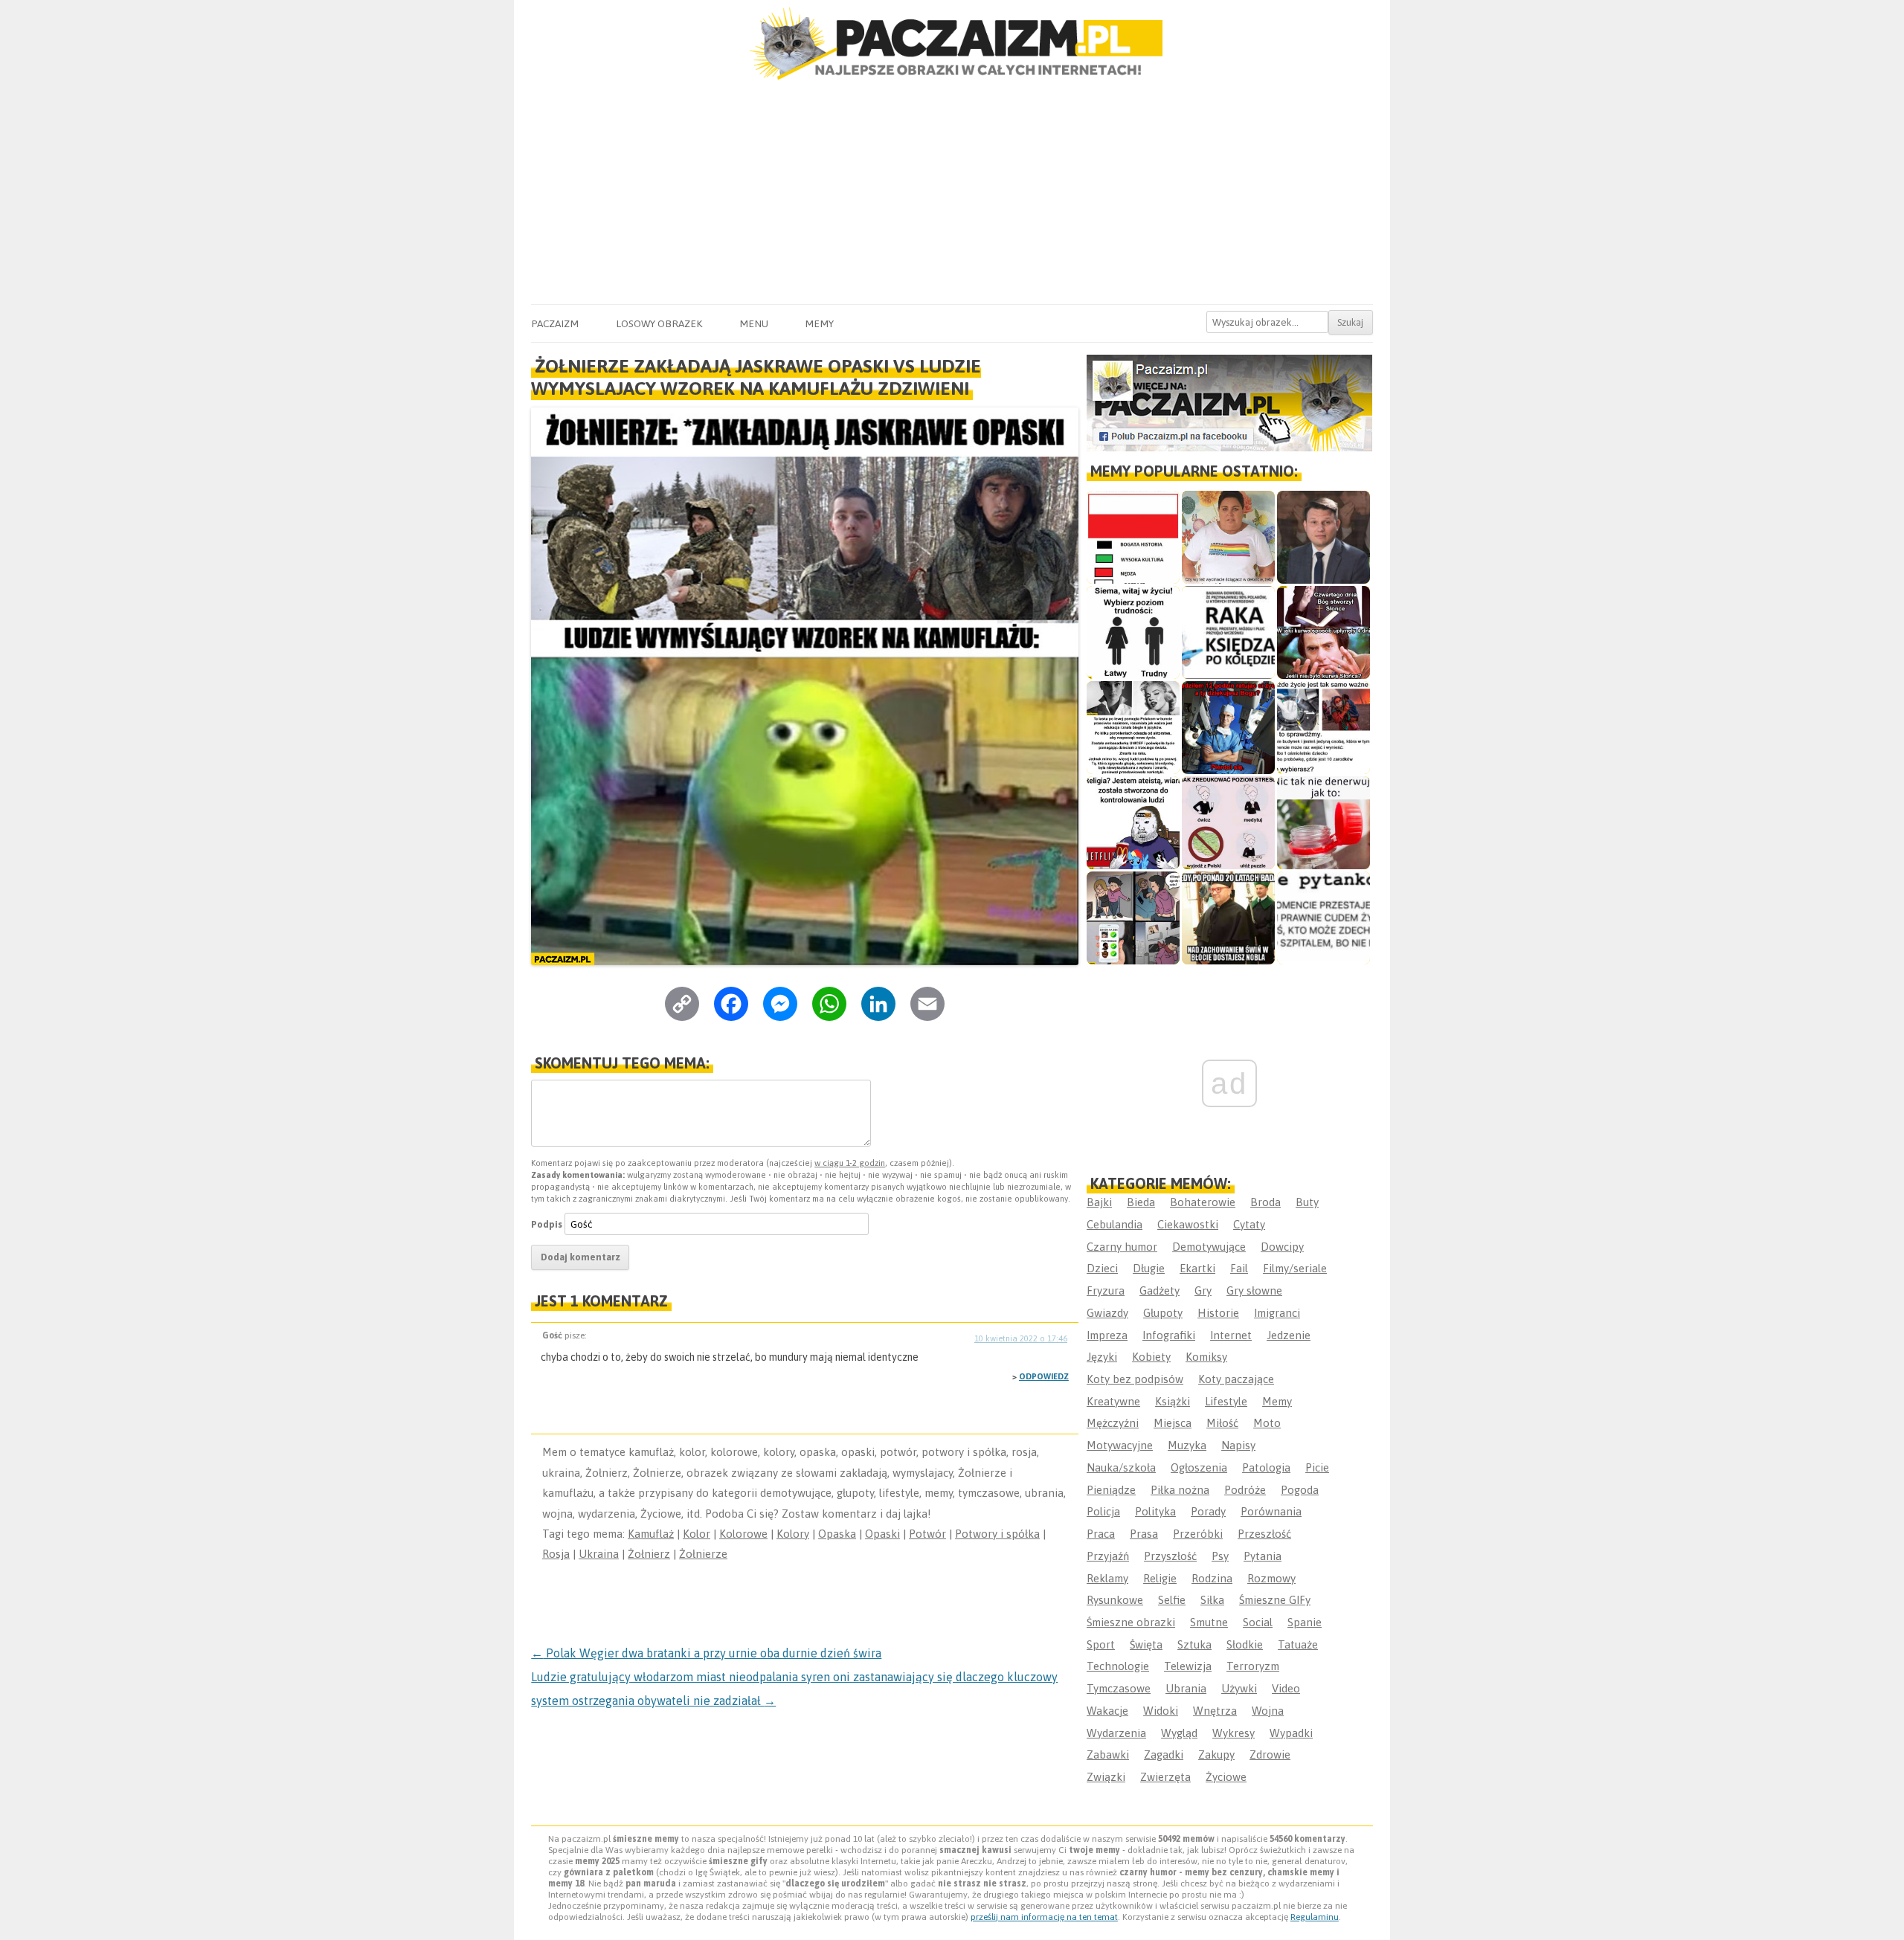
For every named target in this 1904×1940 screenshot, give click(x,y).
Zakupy (1216, 1754)
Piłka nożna (1180, 1490)
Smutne (1209, 1622)
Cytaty (1249, 1224)
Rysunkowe (1115, 1600)
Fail (1239, 1268)
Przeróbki (1198, 1534)
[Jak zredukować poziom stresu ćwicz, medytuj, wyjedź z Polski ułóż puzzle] (1228, 823)
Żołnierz (649, 1554)
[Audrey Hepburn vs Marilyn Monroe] (1133, 728)
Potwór (927, 1534)
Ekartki (1197, 1268)
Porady (1208, 1511)
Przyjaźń (1108, 1556)
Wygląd (1179, 1733)
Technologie (1118, 1666)
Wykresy (1234, 1733)
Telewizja (1188, 1666)
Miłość (1222, 1423)
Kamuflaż (651, 1534)
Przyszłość (1170, 1556)
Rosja (556, 1554)
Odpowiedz (1044, 1376)
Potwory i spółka (997, 1534)
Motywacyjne (1120, 1445)
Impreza (1107, 1335)
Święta (1146, 1644)
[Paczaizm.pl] (952, 43)
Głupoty (1163, 1313)
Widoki (1161, 1711)
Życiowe (1226, 1777)
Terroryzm (1253, 1666)
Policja (1103, 1511)
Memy (819, 323)
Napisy (1238, 1445)
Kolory (793, 1534)
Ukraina (599, 1554)
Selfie (1172, 1600)
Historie (1218, 1313)
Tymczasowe (1119, 1688)
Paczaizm (555, 323)
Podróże (1245, 1490)
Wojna (1268, 1711)
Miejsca (1173, 1423)
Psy (1220, 1556)
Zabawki (1108, 1754)
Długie (1149, 1268)
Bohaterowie (1203, 1202)
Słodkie (1245, 1644)
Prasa (1144, 1534)
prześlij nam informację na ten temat (1044, 1917)
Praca (1101, 1534)
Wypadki (1291, 1733)
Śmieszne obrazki (1131, 1622)
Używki (1239, 1688)
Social (1258, 1622)
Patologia (1266, 1467)
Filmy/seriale (1295, 1268)
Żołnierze (703, 1554)
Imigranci (1277, 1313)
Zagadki (1164, 1754)
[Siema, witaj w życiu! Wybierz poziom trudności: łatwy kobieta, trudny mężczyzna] (1133, 632)
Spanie (1305, 1622)
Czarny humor (1122, 1247)
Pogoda (1300, 1490)
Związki (1106, 1777)
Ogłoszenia (1199, 1467)
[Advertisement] (952, 193)
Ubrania (1186, 1688)
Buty (1307, 1202)
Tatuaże (1298, 1644)
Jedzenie (1289, 1335)
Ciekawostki (1188, 1224)
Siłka (1212, 1600)
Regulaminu (1315, 1917)
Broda (1265, 1202)
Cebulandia (1115, 1224)
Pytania (1263, 1556)
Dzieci (1102, 1268)
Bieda (1141, 1202)
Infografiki (1169, 1335)
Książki (1173, 1401)
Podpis (547, 1224)
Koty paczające (1236, 1379)
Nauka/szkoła (1121, 1467)
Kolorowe (743, 1534)
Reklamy (1107, 1578)
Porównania (1271, 1511)
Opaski (882, 1534)
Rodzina (1212, 1578)
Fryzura (1106, 1290)
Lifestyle (1226, 1401)
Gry (1203, 1290)
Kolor (697, 1534)
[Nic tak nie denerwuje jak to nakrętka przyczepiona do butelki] (1324, 823)
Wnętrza (1215, 1711)
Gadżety (1160, 1290)
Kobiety (1151, 1357)
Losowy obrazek (659, 323)
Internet (1231, 1335)
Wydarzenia (1116, 1733)
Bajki (1099, 1202)
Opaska (837, 1534)
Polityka (1155, 1511)
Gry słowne (1254, 1290)
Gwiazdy (1107, 1313)
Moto (1267, 1423)
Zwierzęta (1165, 1777)
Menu (754, 323)
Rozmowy (1271, 1578)
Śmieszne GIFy (1275, 1600)
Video (1286, 1688)
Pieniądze (1111, 1490)
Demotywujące (1209, 1247)
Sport (1101, 1644)
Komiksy (1206, 1357)
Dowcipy (1282, 1247)
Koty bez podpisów (1135, 1379)
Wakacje (1107, 1711)
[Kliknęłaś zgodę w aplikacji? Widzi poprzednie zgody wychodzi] (1133, 918)
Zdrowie (1270, 1754)
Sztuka (1194, 1644)
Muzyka (1187, 1445)
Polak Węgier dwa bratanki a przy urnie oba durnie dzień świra (706, 1653)
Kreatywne (1113, 1401)
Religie (1160, 1578)
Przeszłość (1264, 1534)
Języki (1102, 1357)
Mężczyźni (1113, 1423)
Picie (1317, 1467)
